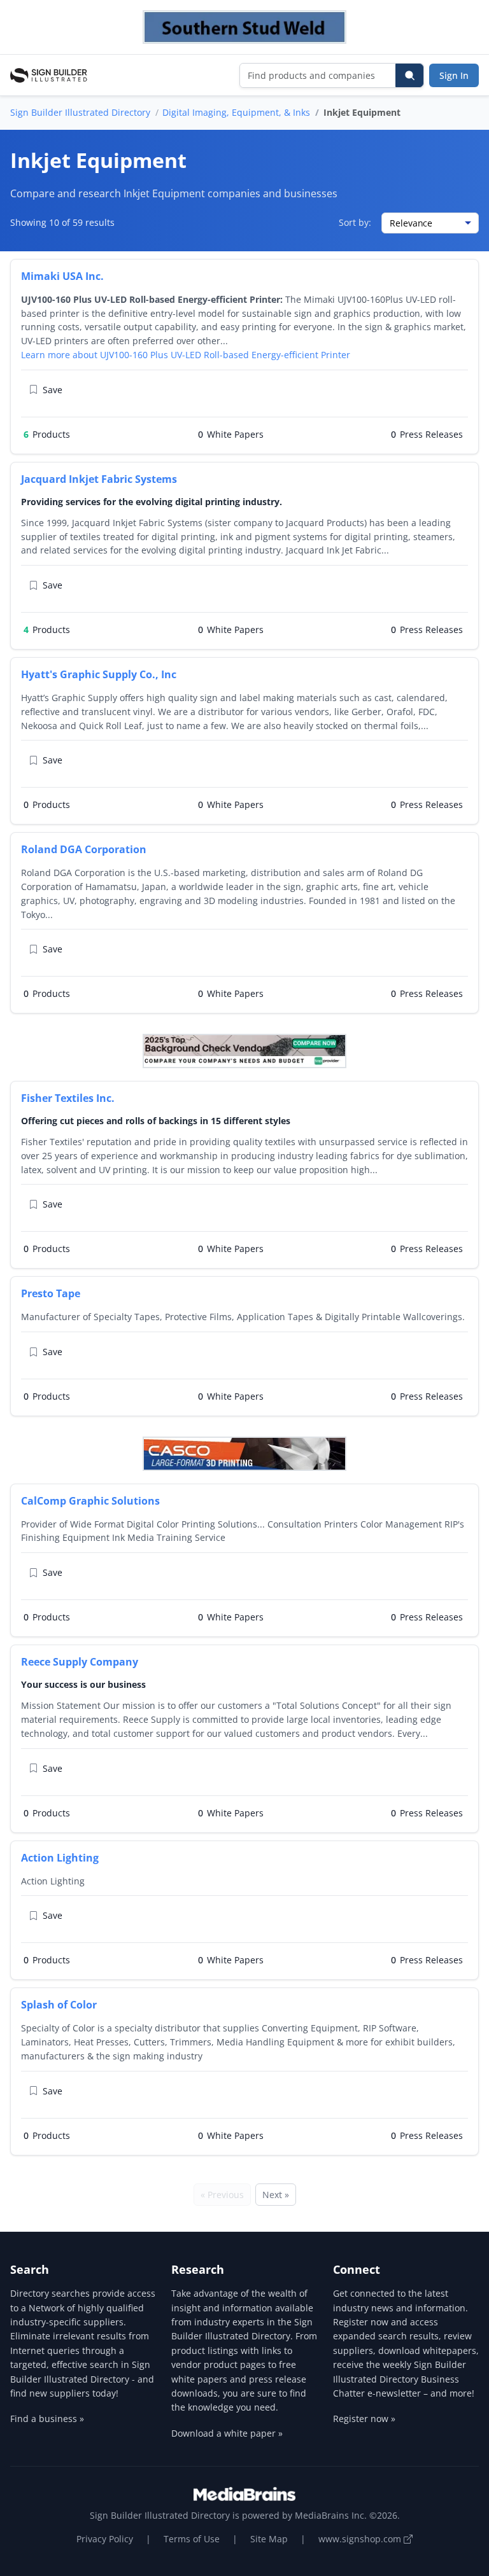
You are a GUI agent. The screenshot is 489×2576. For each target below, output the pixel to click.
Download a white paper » (227, 2433)
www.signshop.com (361, 2539)
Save (53, 390)
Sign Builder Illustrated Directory (80, 112)
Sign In (454, 75)
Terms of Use (192, 2539)
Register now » (364, 2419)
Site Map (269, 2539)
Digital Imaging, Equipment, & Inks (236, 112)
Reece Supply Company (80, 1662)
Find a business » (47, 2419)
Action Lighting (60, 1858)
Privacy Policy (105, 2539)
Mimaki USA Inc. (62, 276)
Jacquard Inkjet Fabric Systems (99, 479)
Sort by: (355, 222)
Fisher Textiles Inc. (68, 1098)
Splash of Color (59, 2005)
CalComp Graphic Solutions (90, 1501)
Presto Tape (51, 1293)
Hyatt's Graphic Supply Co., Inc (99, 674)
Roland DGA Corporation (84, 849)
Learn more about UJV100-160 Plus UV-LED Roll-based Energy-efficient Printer (186, 355)
